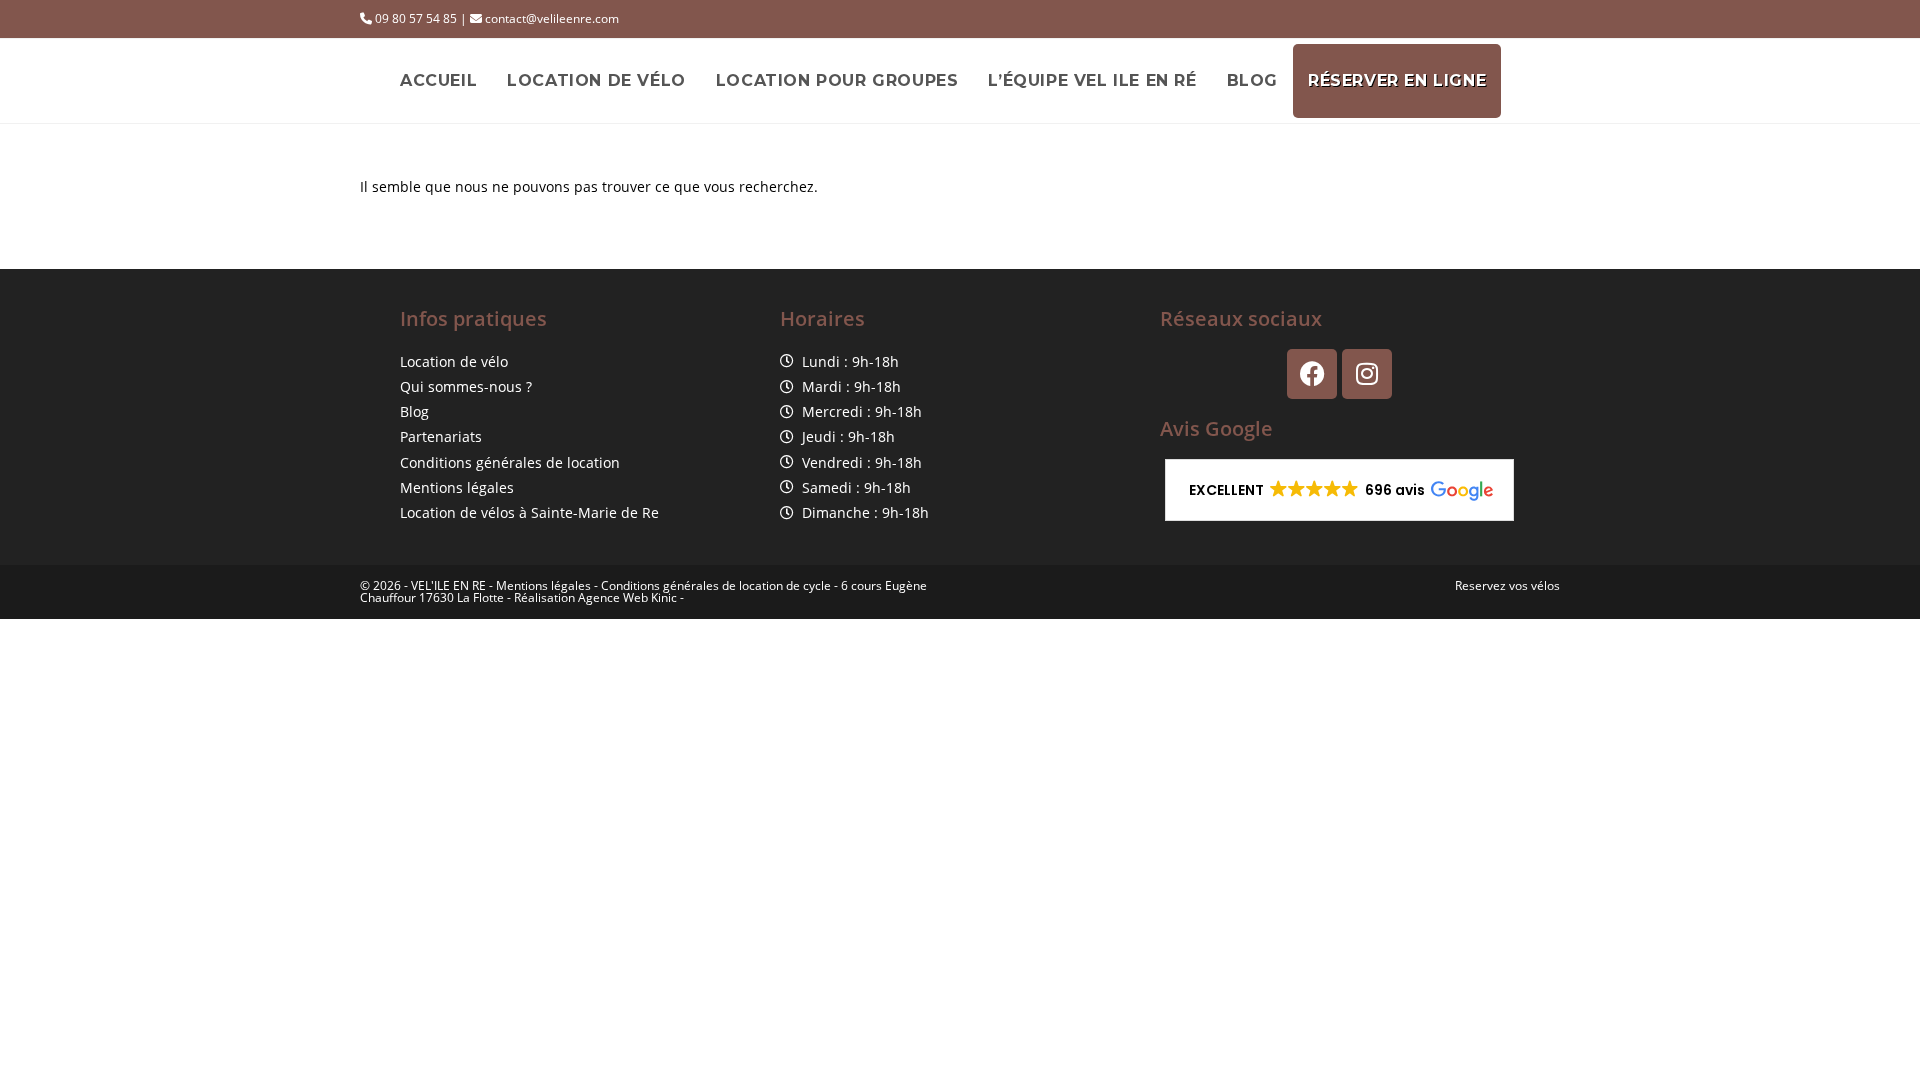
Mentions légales (543, 585)
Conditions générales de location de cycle (716, 585)
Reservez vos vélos (1507, 585)
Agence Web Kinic (627, 597)
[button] (1339, 490)
